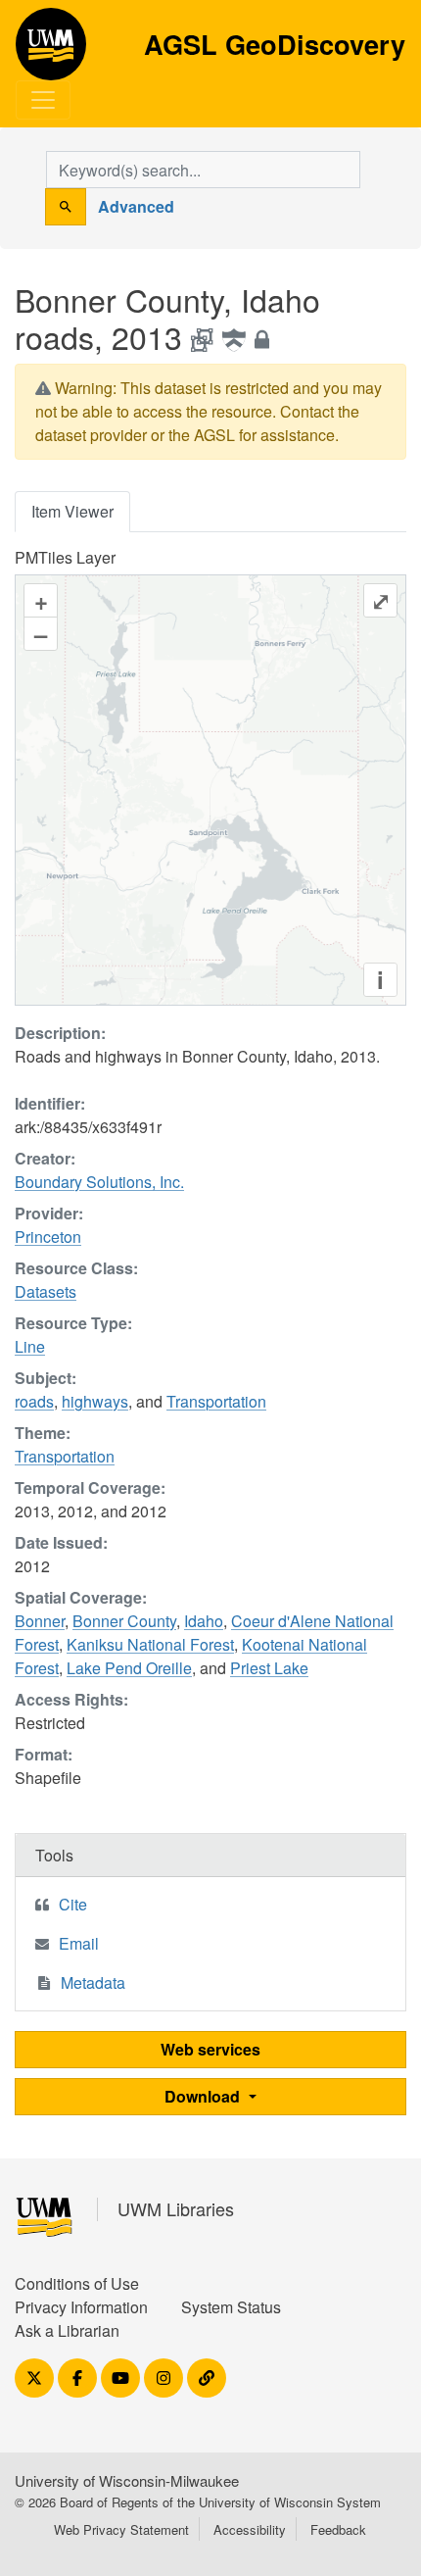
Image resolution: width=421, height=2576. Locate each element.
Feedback (338, 2529)
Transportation (216, 1401)
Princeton (48, 1237)
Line (30, 1346)
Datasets (46, 1291)
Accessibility (250, 2529)
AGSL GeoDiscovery (51, 51)
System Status (231, 2307)
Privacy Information (81, 2307)
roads (34, 1401)
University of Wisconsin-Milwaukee (127, 2480)
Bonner (40, 1621)
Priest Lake (269, 1668)
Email (79, 1943)
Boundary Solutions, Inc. (99, 1182)
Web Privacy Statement (121, 2529)
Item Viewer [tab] (72, 511)
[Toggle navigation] (43, 100)
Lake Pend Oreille (129, 1668)
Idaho (204, 1621)
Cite (73, 1904)
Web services (210, 2049)
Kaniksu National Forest (150, 1644)
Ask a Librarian (67, 2330)
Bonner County (124, 1621)
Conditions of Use (77, 2283)
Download (204, 2096)
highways (95, 1401)
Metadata (93, 1982)
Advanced (136, 206)
